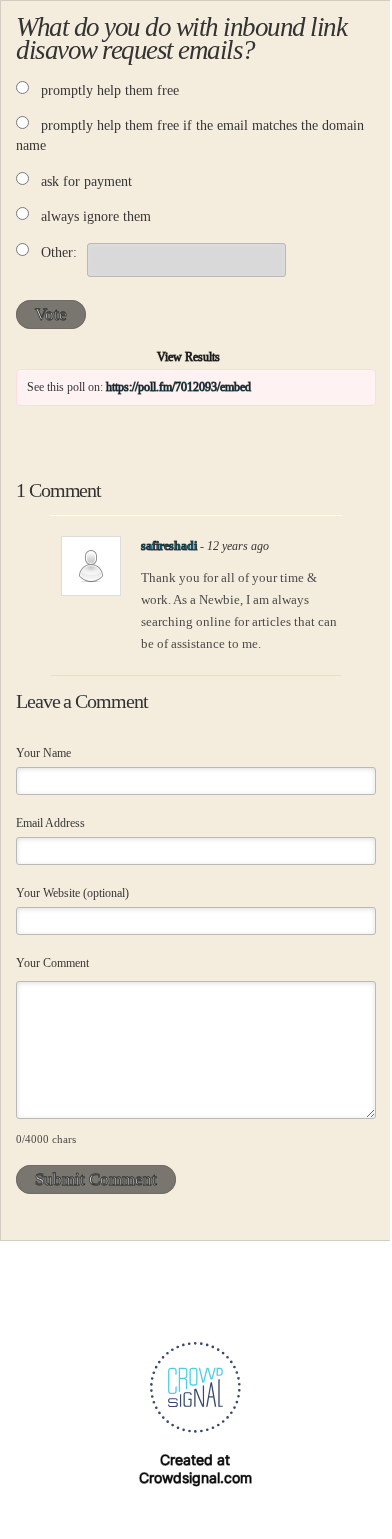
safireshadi (169, 546)
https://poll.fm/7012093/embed (178, 387)
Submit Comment (96, 1179)
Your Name (43, 753)
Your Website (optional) (72, 893)
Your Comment (52, 963)
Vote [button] (51, 314)
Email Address (50, 823)
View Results (188, 357)
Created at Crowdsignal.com (195, 1468)
